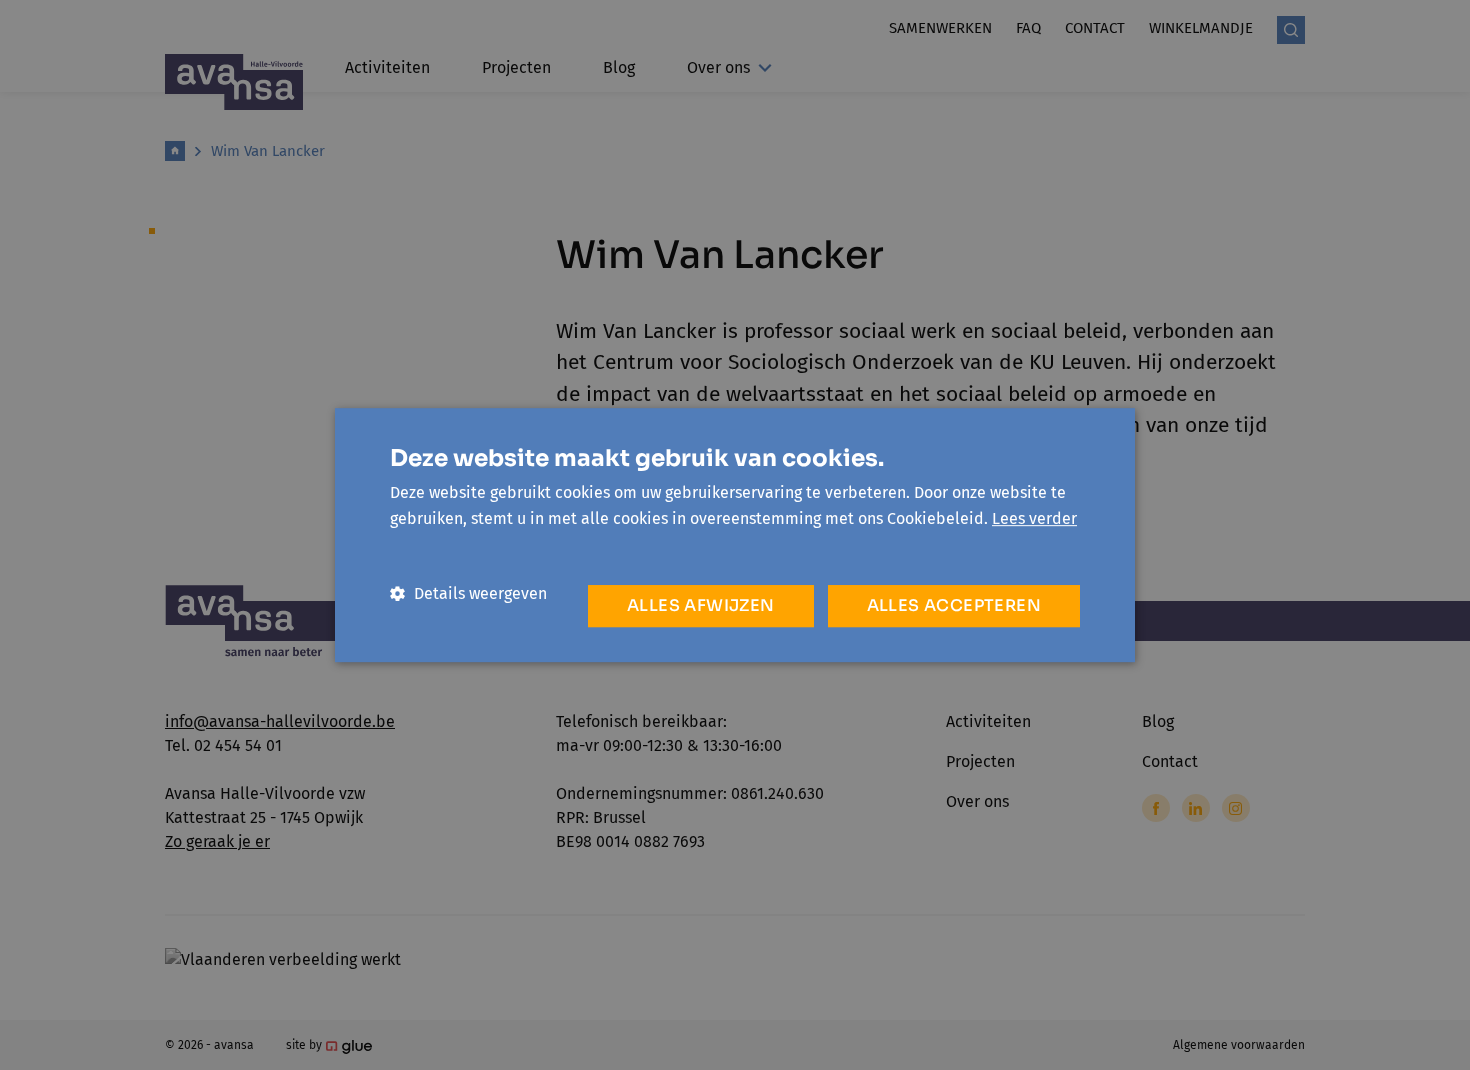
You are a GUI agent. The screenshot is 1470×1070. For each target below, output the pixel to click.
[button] (468, 593)
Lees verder (1034, 518)
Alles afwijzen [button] (701, 605)
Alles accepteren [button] (954, 605)
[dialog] (735, 535)
